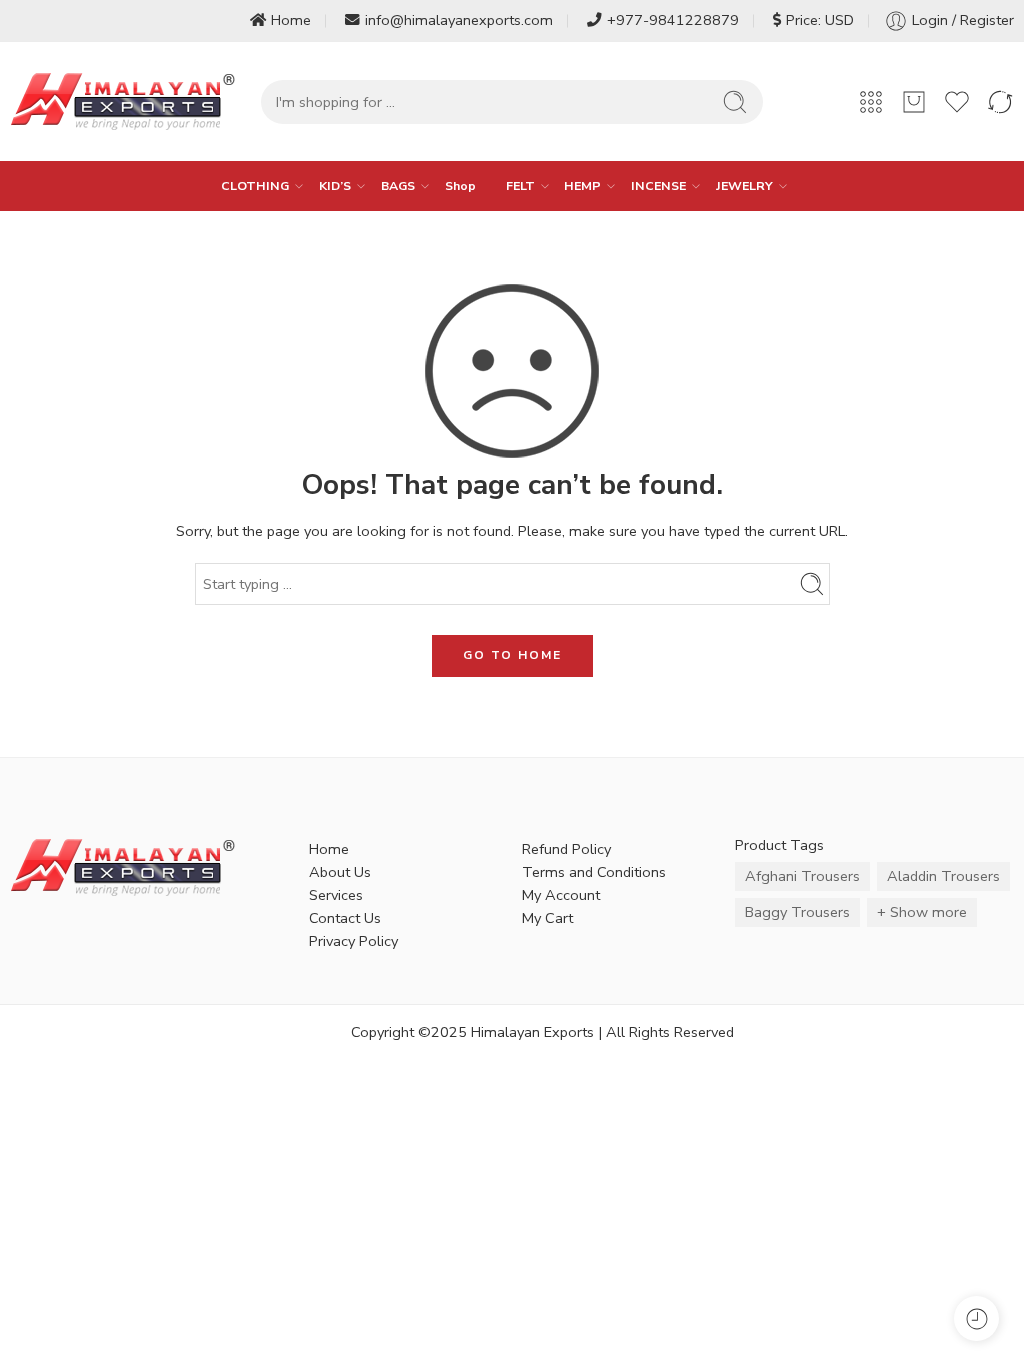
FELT (520, 185)
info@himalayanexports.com (459, 20)
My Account (561, 895)
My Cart (547, 918)
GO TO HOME (512, 655)
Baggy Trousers (797, 912)
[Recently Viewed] (976, 1318)
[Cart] (914, 102)
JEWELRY (744, 185)
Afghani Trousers (802, 876)
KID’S (335, 185)
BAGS (398, 185)
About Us (340, 872)
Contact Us (345, 918)
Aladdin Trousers (943, 876)
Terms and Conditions (594, 872)
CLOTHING (255, 185)
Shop (460, 185)
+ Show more (922, 912)
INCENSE (658, 185)
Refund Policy (566, 849)
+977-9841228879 (673, 20)
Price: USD (820, 20)
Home (291, 20)
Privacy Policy (353, 941)
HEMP (582, 185)
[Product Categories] (871, 102)
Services (336, 895)
